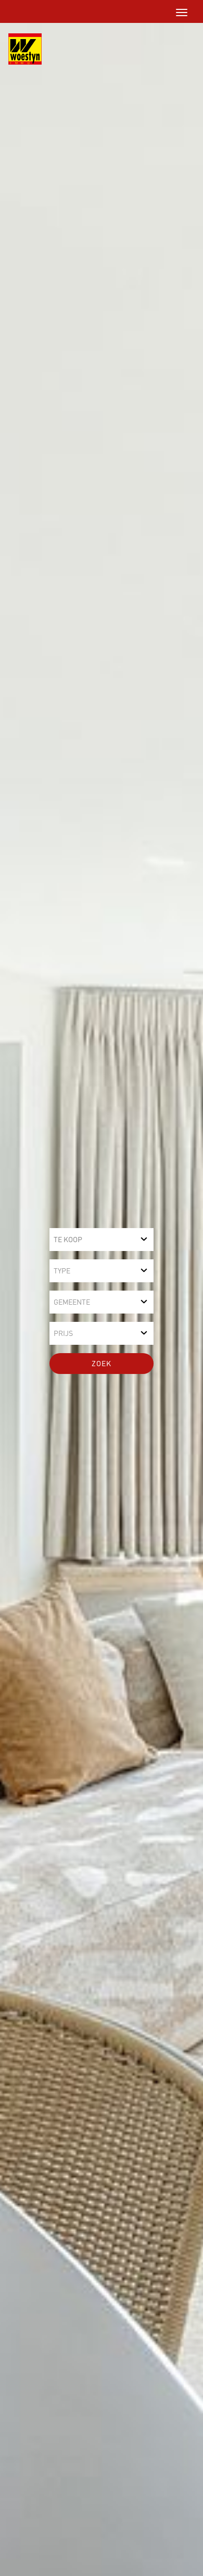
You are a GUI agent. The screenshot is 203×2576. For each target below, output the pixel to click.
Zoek (102, 1364)
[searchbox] (102, 1271)
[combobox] (102, 1240)
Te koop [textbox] (68, 1240)
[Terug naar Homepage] (21, 49)
